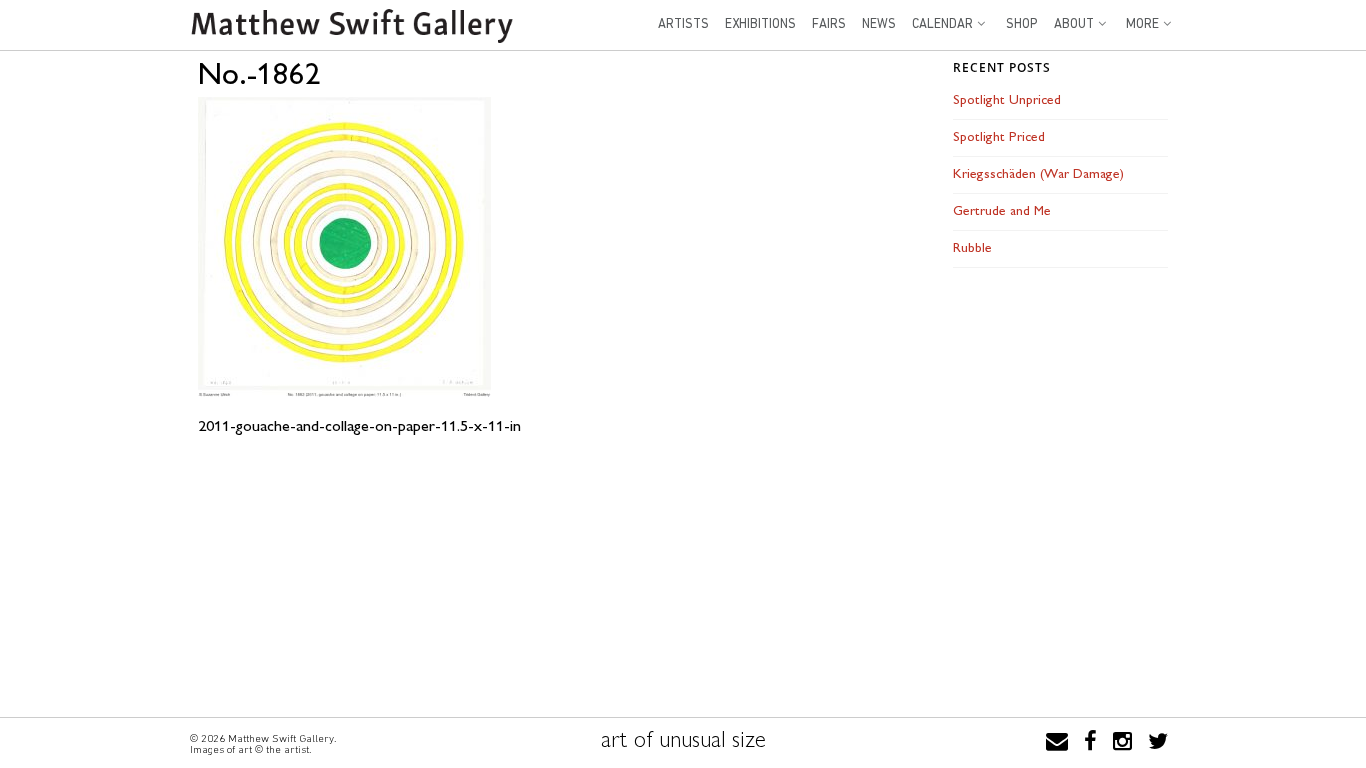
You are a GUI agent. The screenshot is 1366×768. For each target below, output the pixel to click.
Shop (1022, 24)
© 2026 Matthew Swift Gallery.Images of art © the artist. (263, 744)
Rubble (972, 248)
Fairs (829, 24)
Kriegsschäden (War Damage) (1038, 174)
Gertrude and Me (1002, 211)
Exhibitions (760, 24)
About (1074, 24)
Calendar (942, 24)
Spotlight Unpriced (1007, 100)
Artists (683, 24)
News (879, 24)
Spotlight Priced (999, 137)
